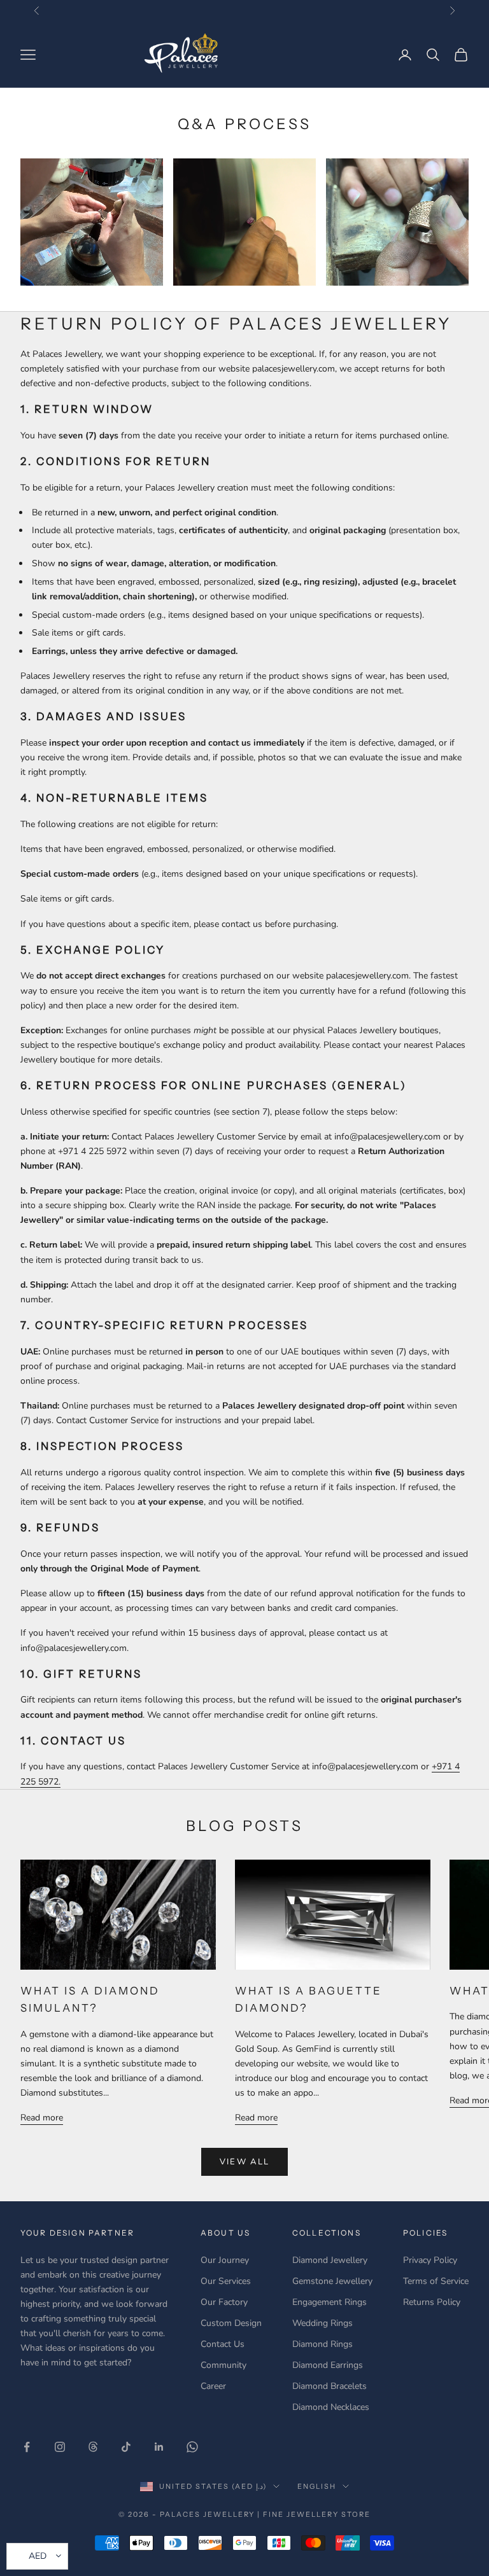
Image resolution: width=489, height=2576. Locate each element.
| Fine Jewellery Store (314, 2514)
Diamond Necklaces (331, 2407)
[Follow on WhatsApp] (192, 2447)
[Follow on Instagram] (60, 2447)
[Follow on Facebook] (27, 2447)
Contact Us (223, 2344)
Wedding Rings (322, 2323)
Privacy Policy (430, 2260)
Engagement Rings (330, 2302)
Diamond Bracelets (330, 2386)
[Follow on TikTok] (126, 2447)
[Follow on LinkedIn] (159, 2447)
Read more (42, 2118)
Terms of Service (436, 2281)
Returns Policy (432, 2302)
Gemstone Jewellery (332, 2281)
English (317, 2486)
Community (223, 2365)
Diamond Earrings (328, 2365)
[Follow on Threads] (93, 2447)
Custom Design (231, 2323)
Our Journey (225, 2260)
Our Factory (224, 2302)
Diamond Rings (322, 2344)
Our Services (226, 2281)
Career (213, 2386)
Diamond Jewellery (330, 2260)
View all (245, 2162)
